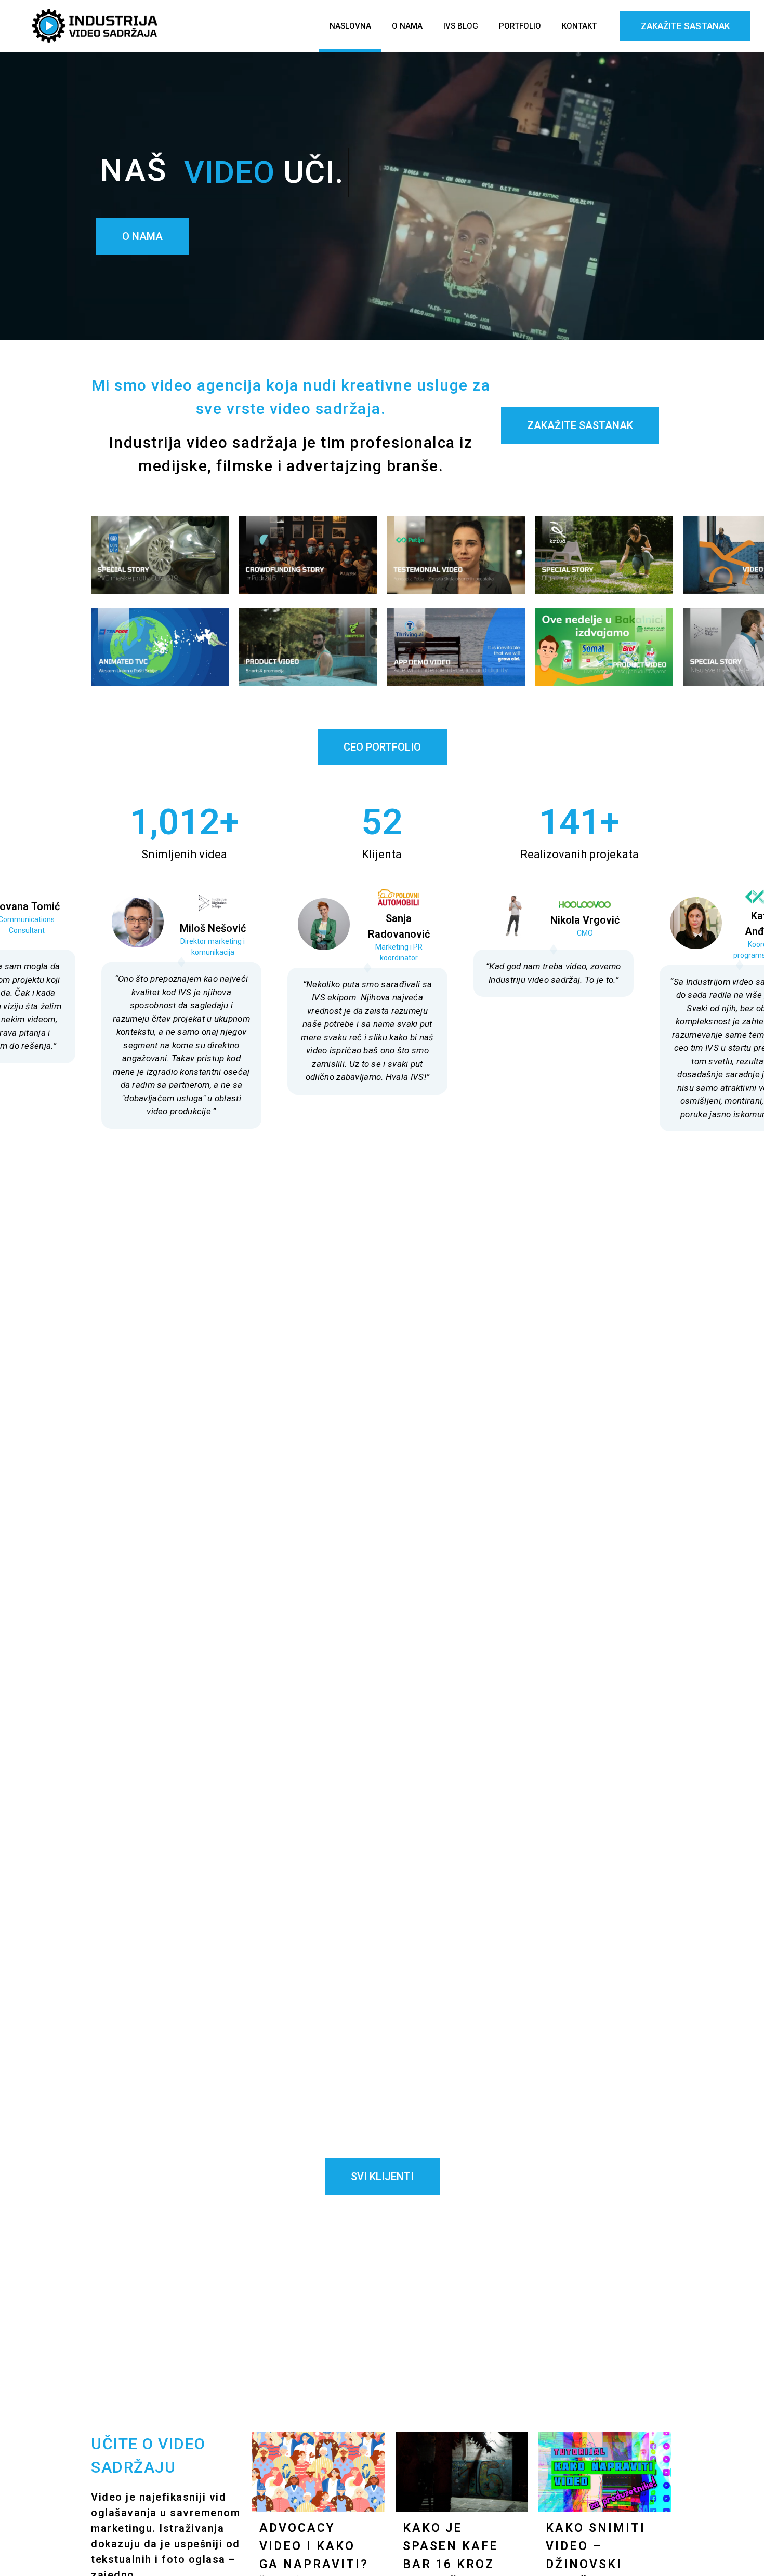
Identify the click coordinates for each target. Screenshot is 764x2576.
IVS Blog (461, 26)
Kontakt (579, 26)
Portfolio (520, 26)
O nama (407, 26)
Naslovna (350, 26)
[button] (367, 1150)
